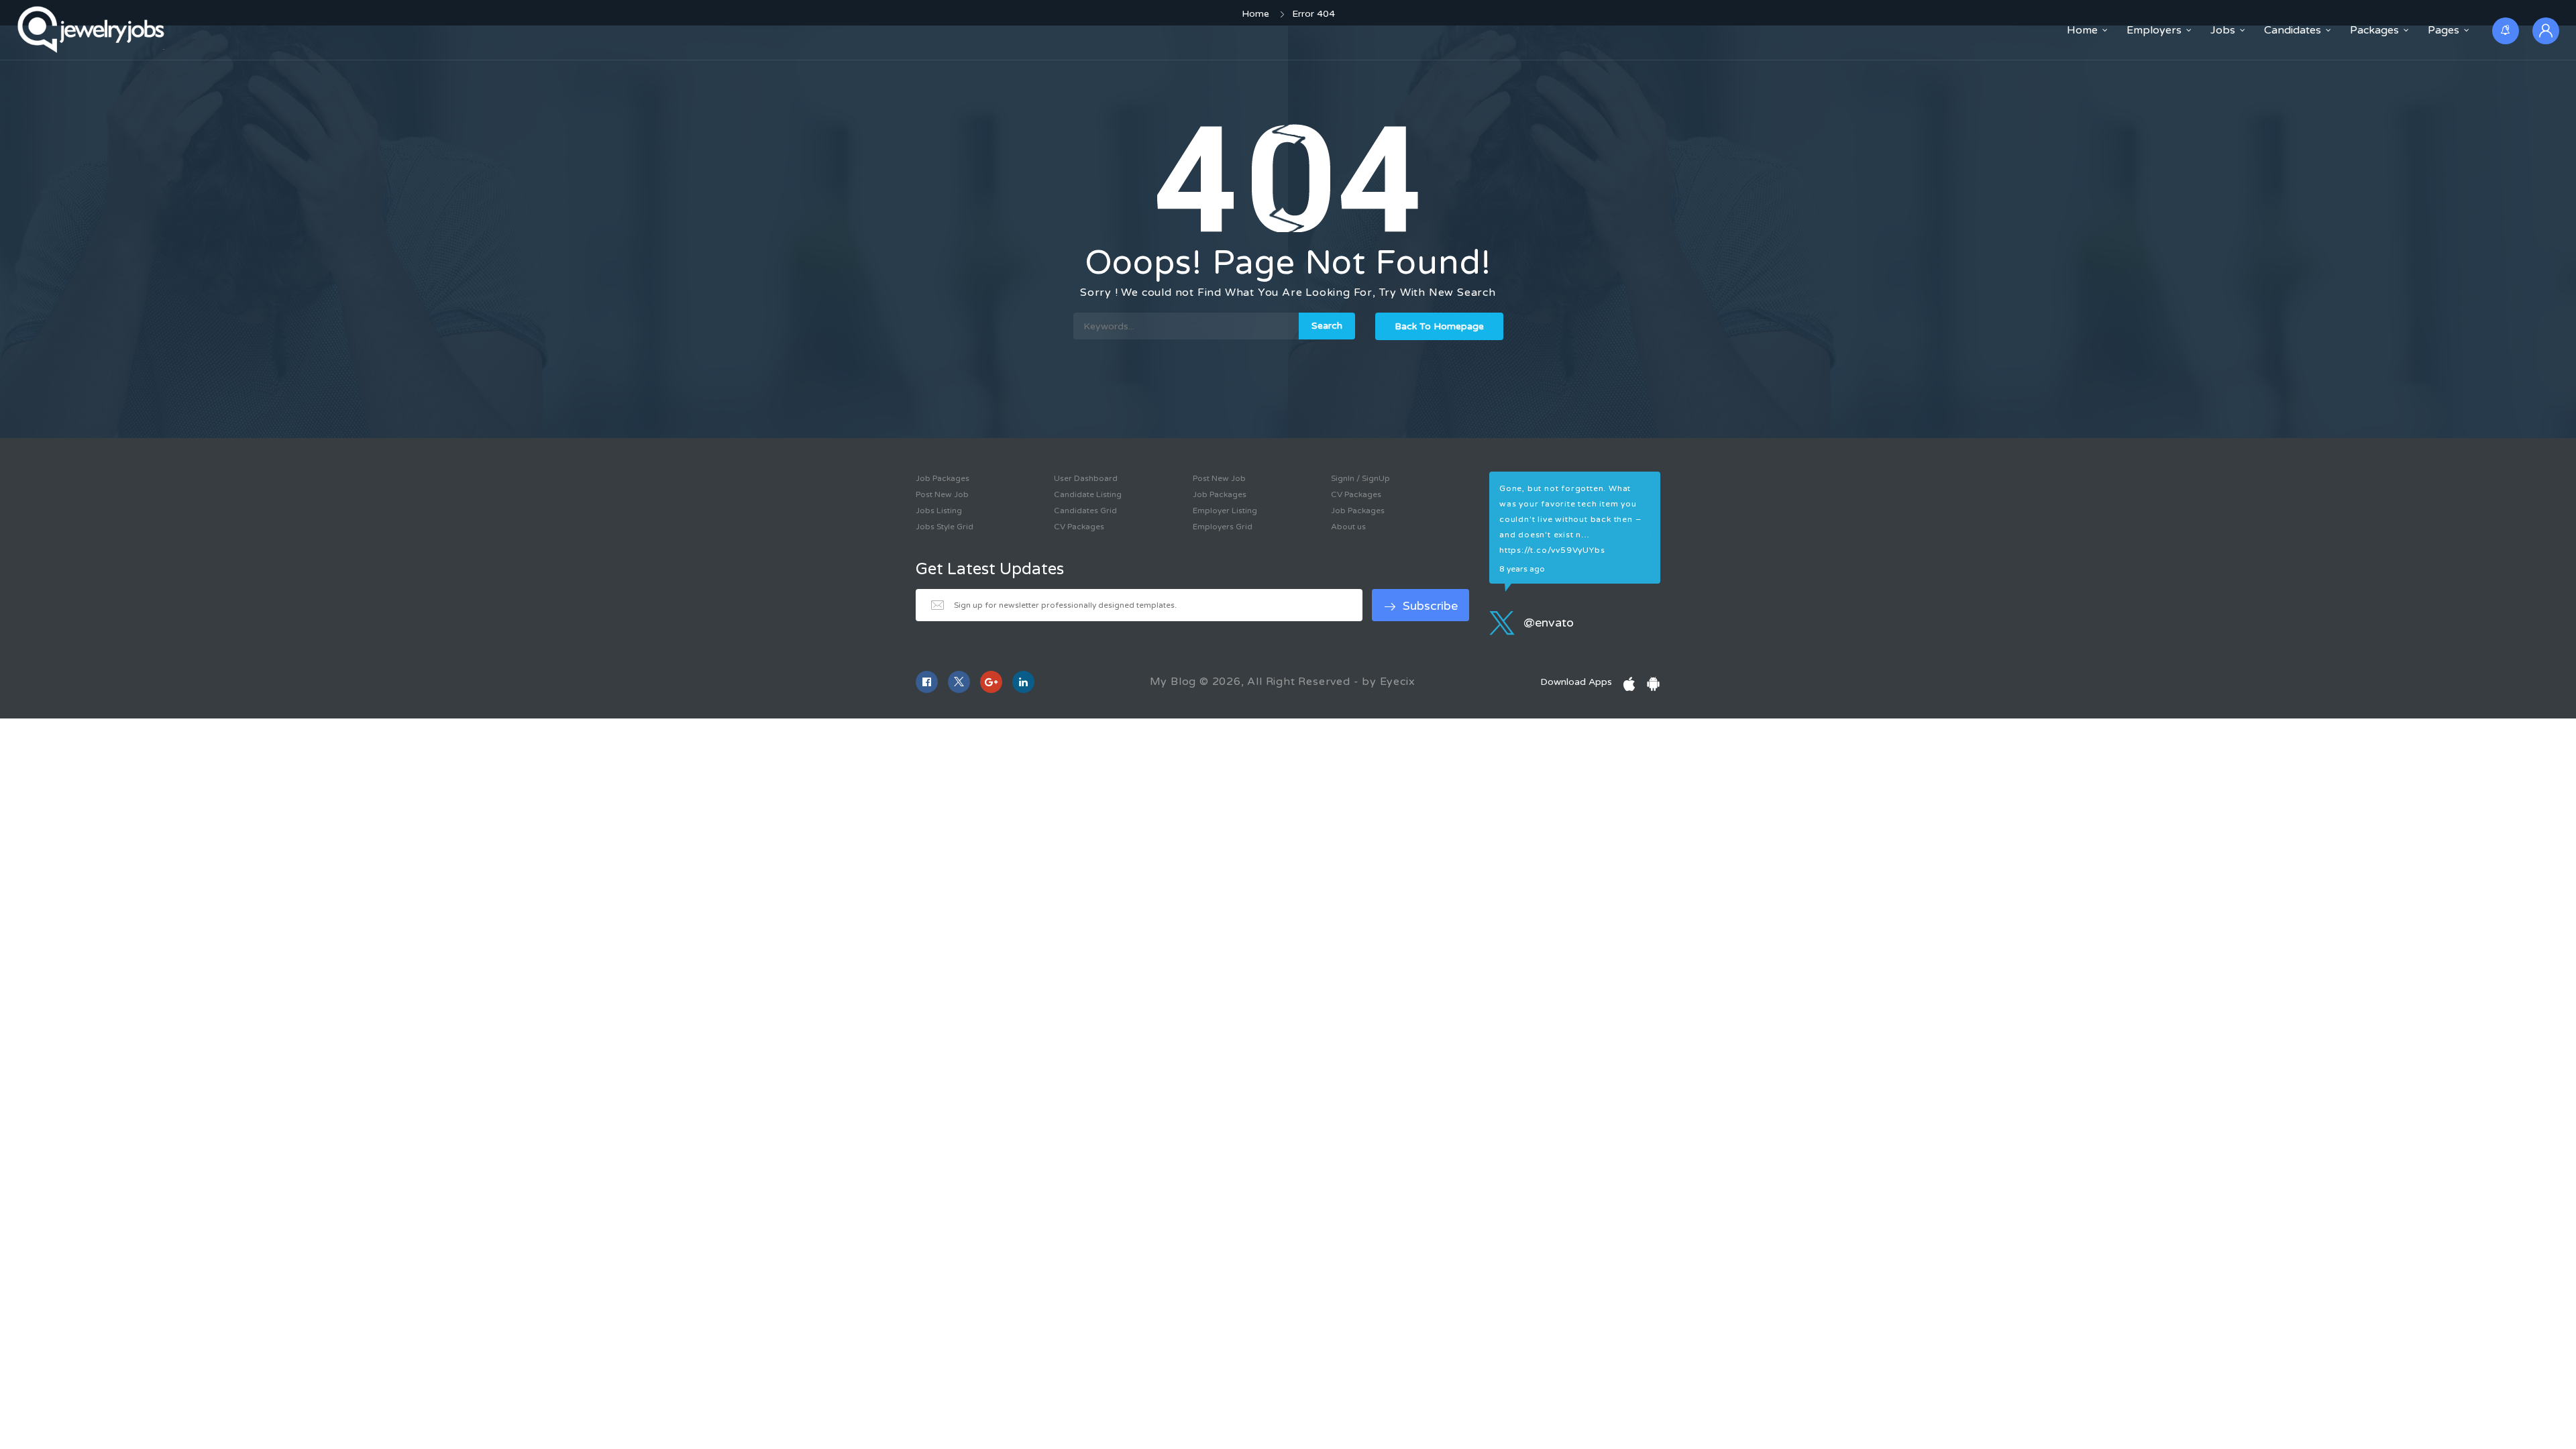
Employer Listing (1225, 511)
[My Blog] (93, 30)
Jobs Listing (939, 511)
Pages (2444, 30)
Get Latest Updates (990, 570)
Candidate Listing (1088, 494)
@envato (1547, 623)
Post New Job (942, 494)
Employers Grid (1223, 527)
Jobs (2223, 30)
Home (2082, 30)
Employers (2154, 30)
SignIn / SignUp (1360, 478)
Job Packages (943, 478)
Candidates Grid (1085, 511)
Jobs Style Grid (945, 527)
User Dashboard (1086, 478)
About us (1348, 527)
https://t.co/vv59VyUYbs (1552, 550)
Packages (2374, 30)
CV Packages (1079, 527)
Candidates (2293, 30)
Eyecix (1398, 682)
